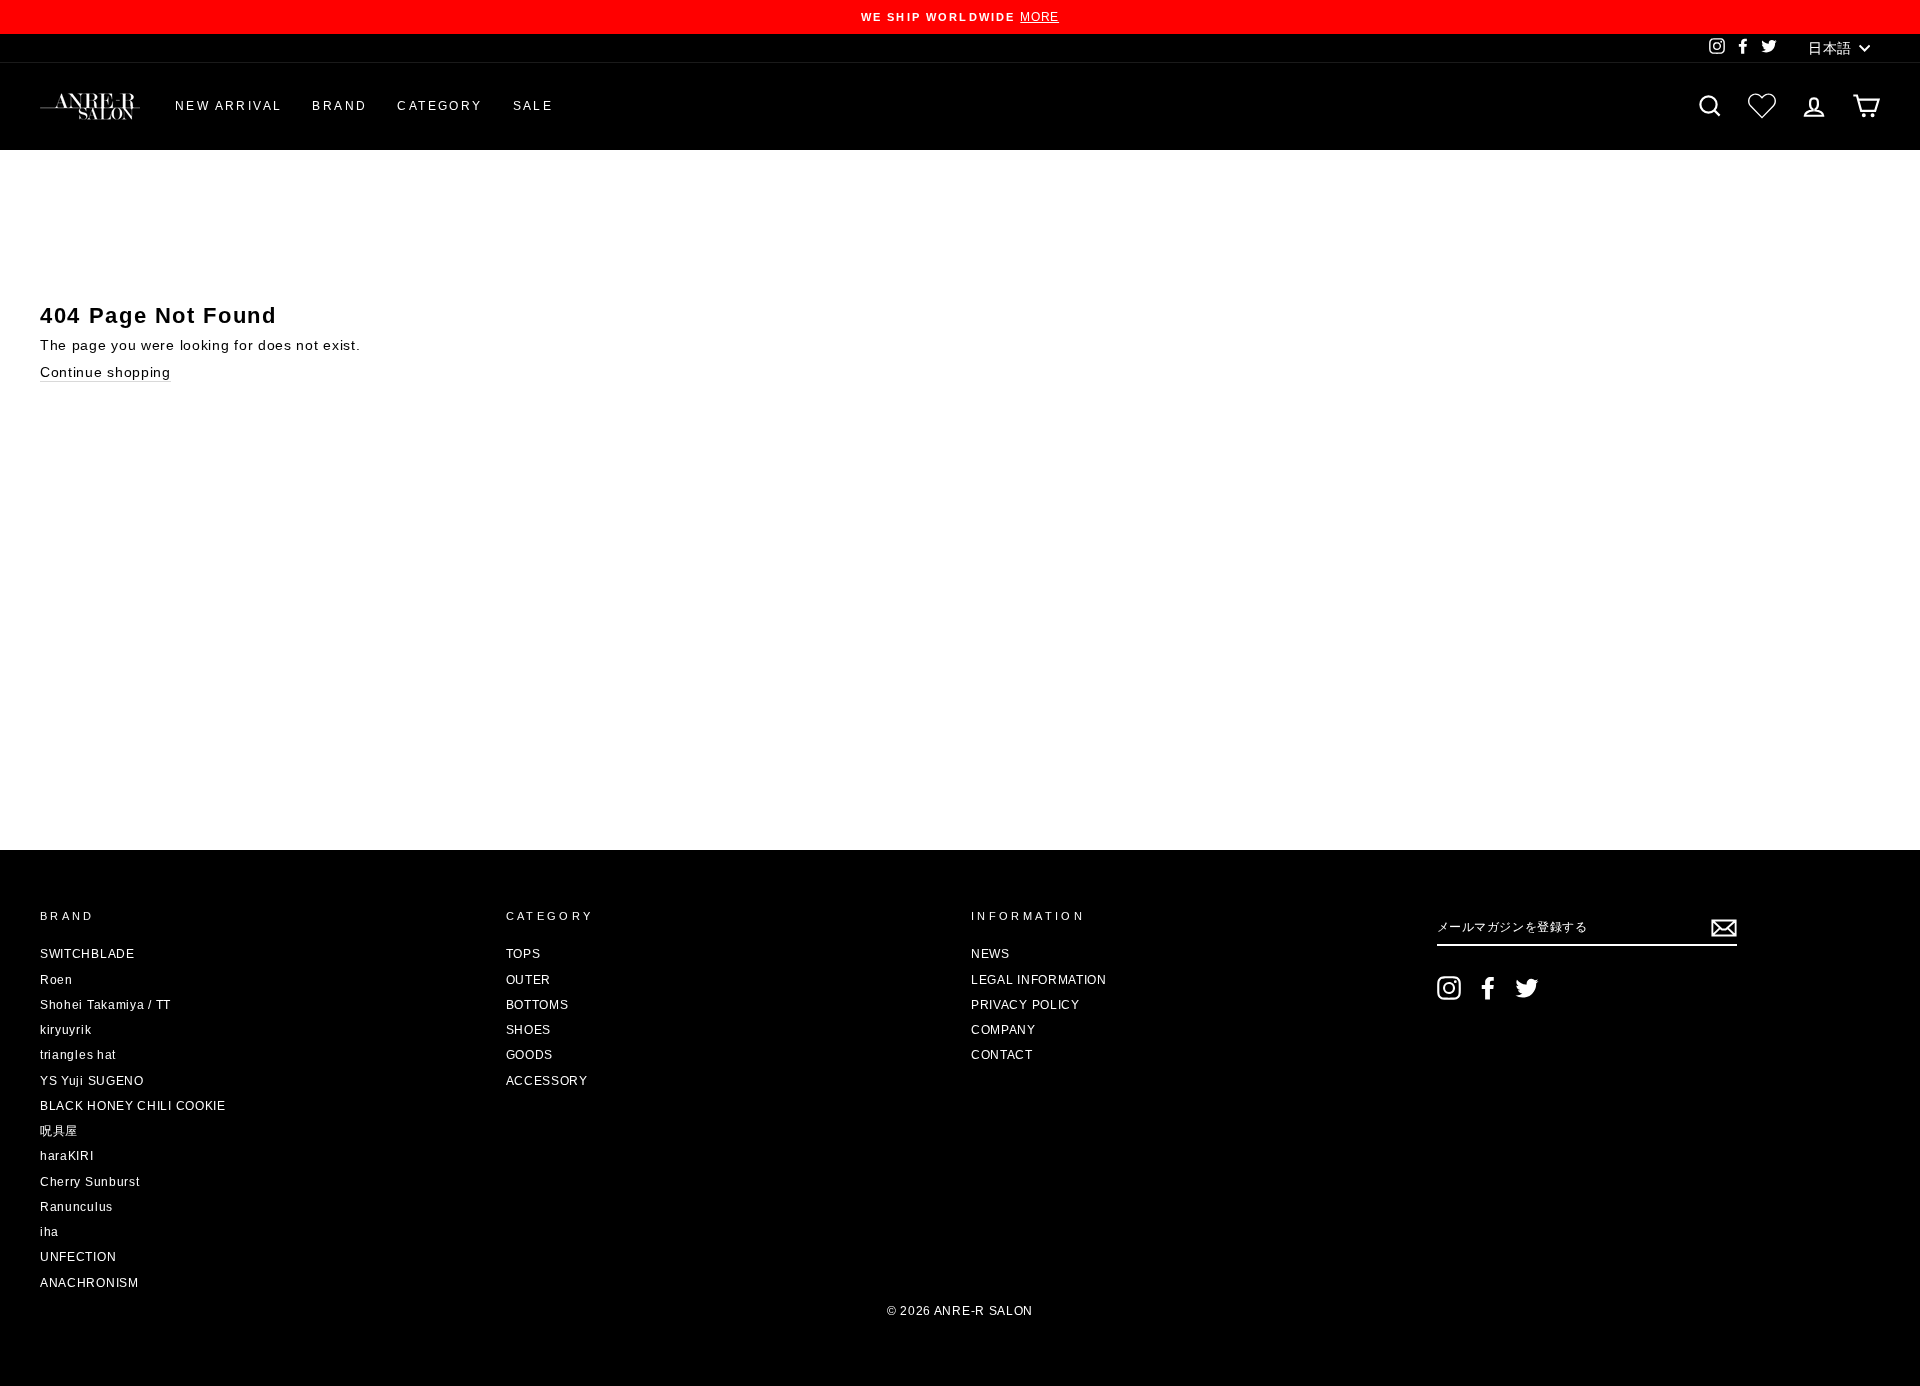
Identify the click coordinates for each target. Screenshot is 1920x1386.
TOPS (523, 954)
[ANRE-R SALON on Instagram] (1449, 988)
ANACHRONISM (89, 1283)
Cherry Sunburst (90, 1182)
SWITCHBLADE (87, 954)
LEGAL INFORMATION (1039, 980)
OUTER (529, 980)
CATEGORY (439, 106)
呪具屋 (59, 1131)
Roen (56, 980)
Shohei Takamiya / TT (105, 1005)
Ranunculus (76, 1207)
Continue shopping (105, 372)
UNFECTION (78, 1257)
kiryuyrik (65, 1030)
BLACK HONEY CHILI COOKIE (133, 1106)
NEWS (990, 954)
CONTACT (1002, 1055)
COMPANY (1003, 1030)
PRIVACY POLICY (1025, 1005)
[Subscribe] (1724, 928)
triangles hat (78, 1055)
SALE (533, 106)
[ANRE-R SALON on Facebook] (1488, 988)
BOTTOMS (537, 1005)
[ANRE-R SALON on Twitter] (1527, 988)
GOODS (530, 1055)
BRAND (339, 106)
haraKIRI (67, 1156)
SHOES (529, 1030)
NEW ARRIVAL (228, 106)
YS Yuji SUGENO (92, 1081)
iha (49, 1232)
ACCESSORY (547, 1081)
